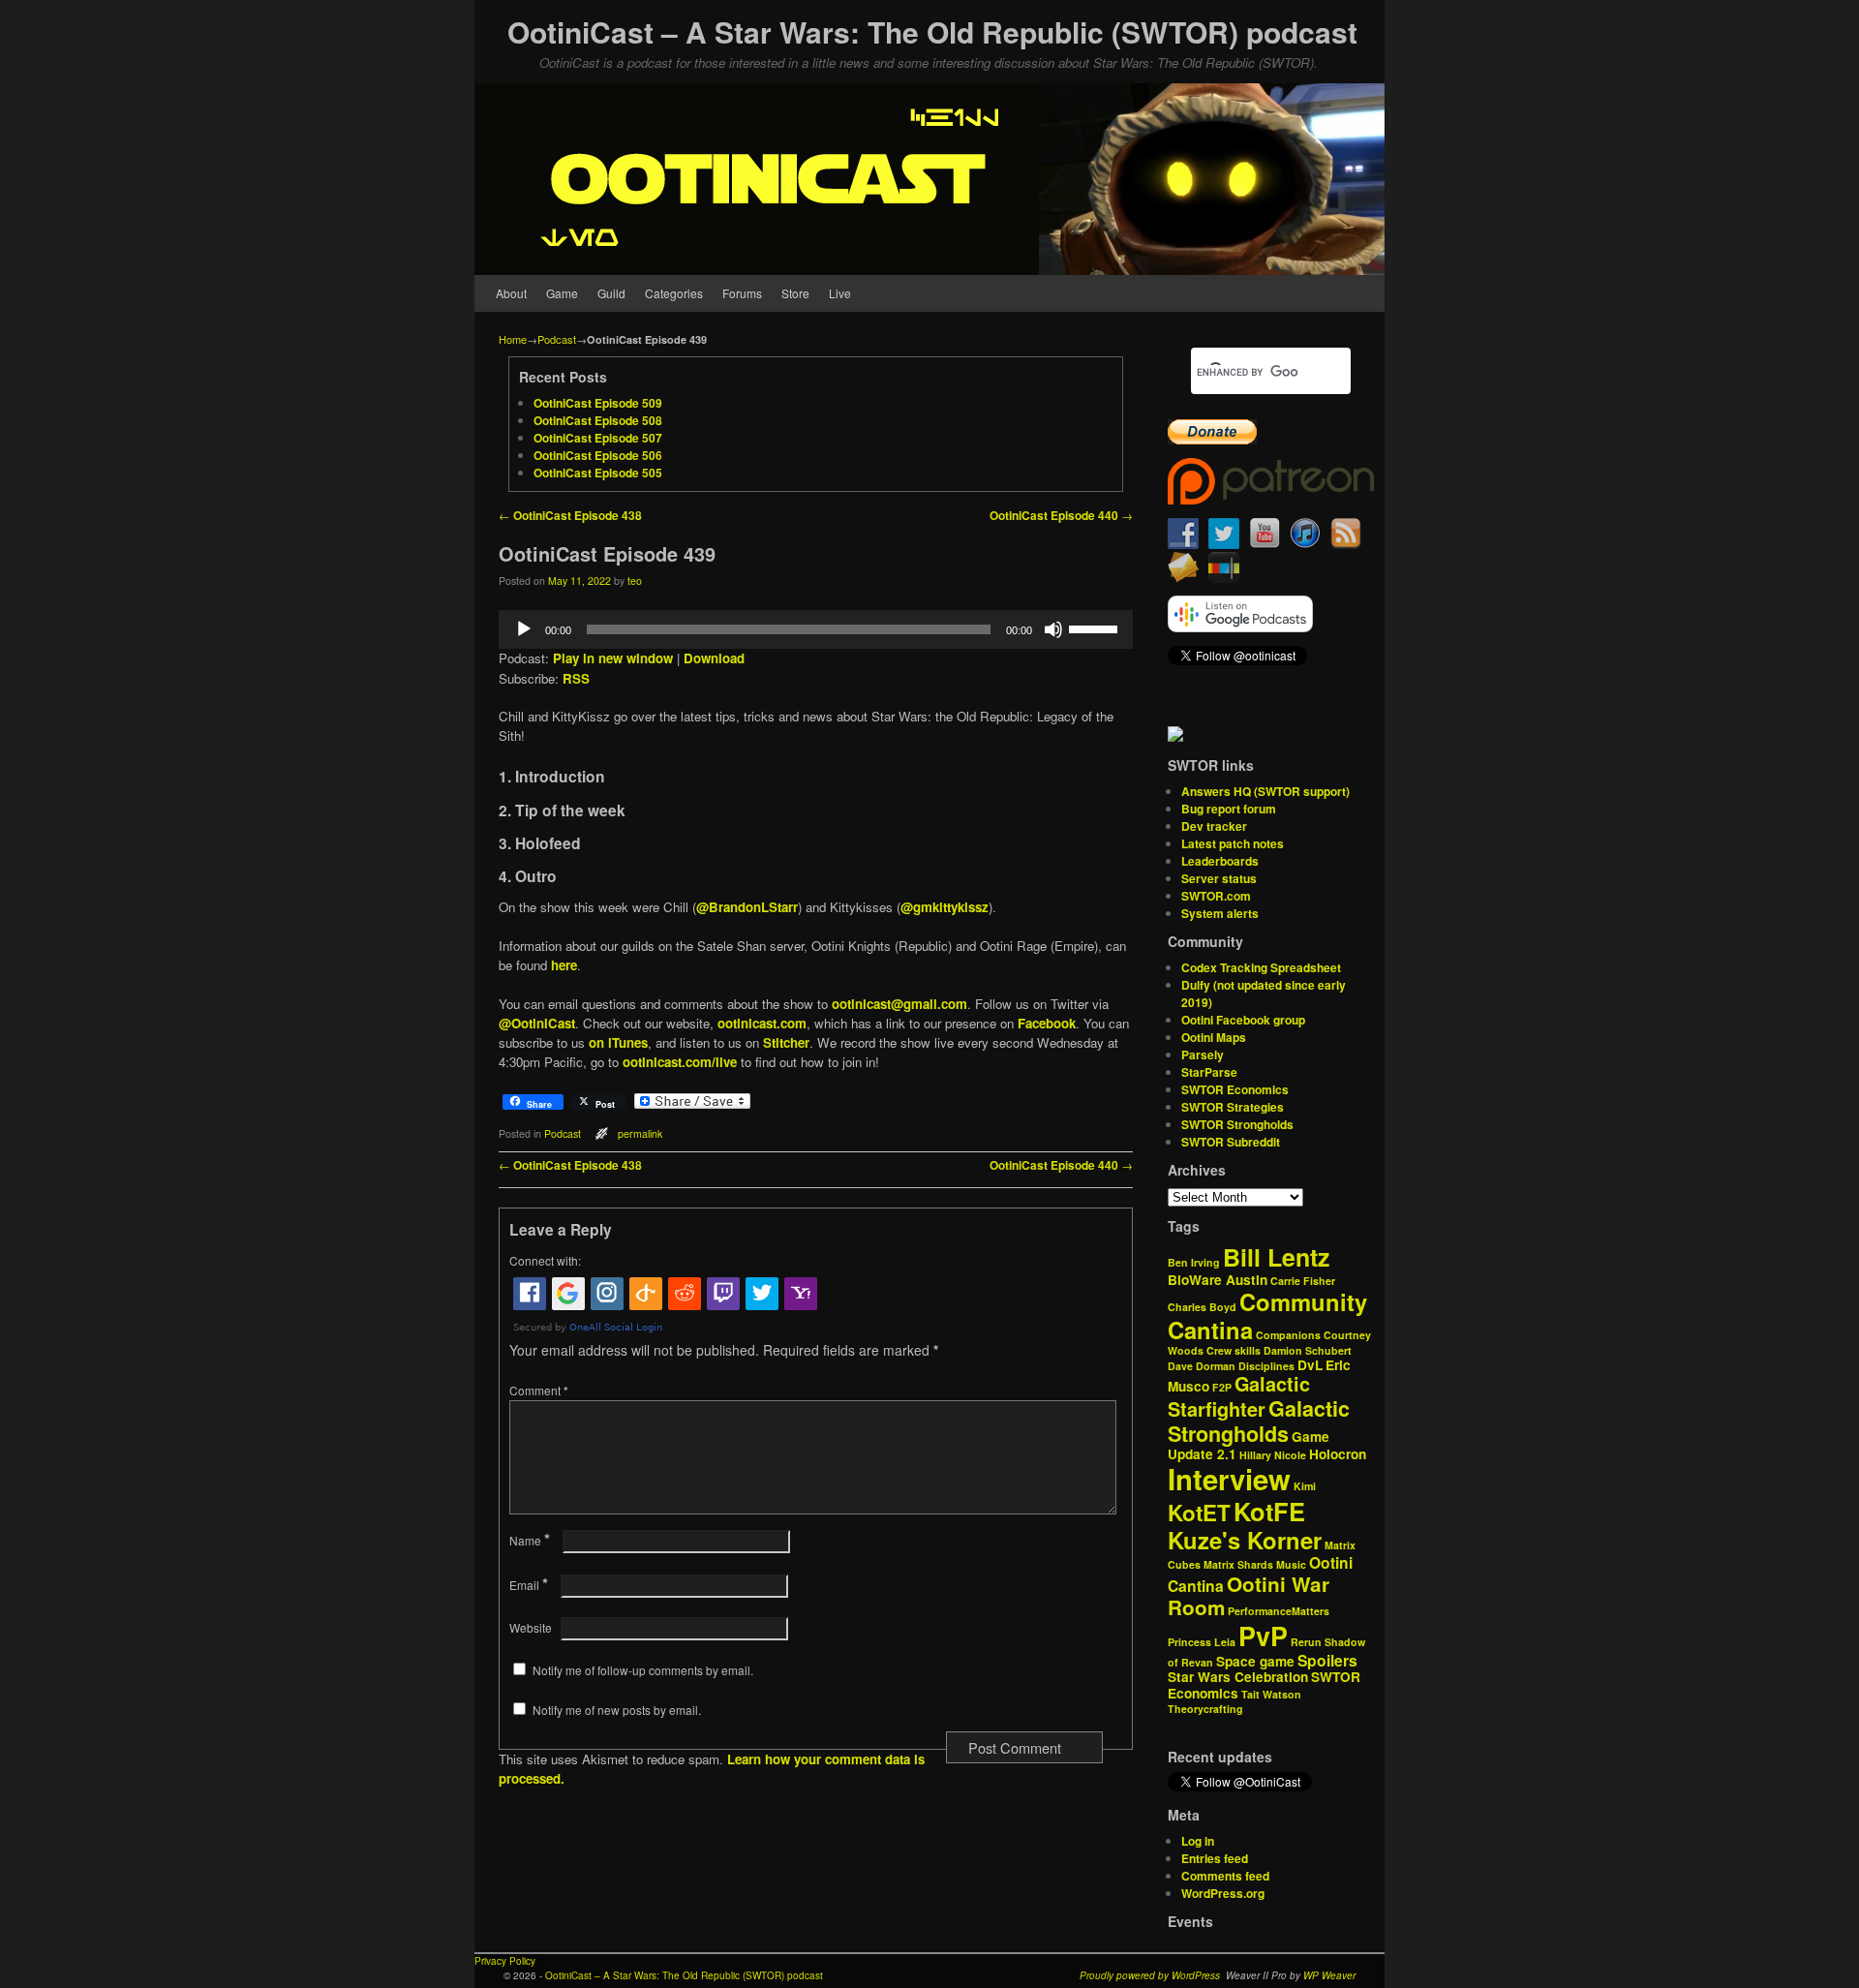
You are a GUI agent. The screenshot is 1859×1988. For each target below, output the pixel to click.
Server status (1219, 878)
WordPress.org (1223, 1893)
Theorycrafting (1205, 1709)
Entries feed (1215, 1858)
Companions (1288, 1335)
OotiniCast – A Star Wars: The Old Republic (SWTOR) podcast (932, 31)
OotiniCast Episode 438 (570, 516)
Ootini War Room (1249, 1596)
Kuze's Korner (1245, 1540)
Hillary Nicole (1273, 1455)
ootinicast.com (762, 1023)
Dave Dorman (1202, 1366)
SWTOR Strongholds (1237, 1124)
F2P (1222, 1387)
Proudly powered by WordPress (1150, 1975)
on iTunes (618, 1042)
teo (635, 581)
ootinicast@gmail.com (899, 1004)
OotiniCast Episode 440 (1061, 516)
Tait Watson (1271, 1694)
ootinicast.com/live (680, 1062)
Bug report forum (1229, 809)
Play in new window (613, 658)
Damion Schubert (1308, 1350)
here (564, 965)
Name (530, 1540)
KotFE (1269, 1511)
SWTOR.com (1216, 896)
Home (513, 339)
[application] (816, 629)
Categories (674, 293)
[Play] (524, 629)
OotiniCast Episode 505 (598, 473)
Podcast (557, 339)
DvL (1310, 1365)
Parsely (1203, 1055)
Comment (539, 1390)
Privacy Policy (505, 1961)
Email (529, 1585)
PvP (1263, 1636)
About (511, 293)
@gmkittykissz (945, 907)
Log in (1198, 1841)
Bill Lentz (1276, 1257)
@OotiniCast (537, 1023)
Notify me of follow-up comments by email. (643, 1670)
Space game (1255, 1661)
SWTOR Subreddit (1231, 1142)
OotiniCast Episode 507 (598, 438)
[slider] (1096, 627)
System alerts (1220, 913)
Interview (1229, 1479)
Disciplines (1266, 1366)
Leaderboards (1220, 861)
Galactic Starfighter (1239, 1396)
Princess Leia (1202, 1642)
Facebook (1047, 1023)
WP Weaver (1329, 1975)
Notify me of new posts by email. (617, 1710)
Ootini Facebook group (1243, 1020)
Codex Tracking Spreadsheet (1261, 967)
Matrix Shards (1238, 1564)
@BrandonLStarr (747, 907)
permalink (640, 1133)
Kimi (1305, 1486)
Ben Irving (1194, 1262)
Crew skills (1234, 1350)
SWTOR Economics (1235, 1089)
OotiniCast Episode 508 (598, 420)
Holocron (1338, 1454)
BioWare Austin (1218, 1280)
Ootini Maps (1214, 1037)
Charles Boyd (1202, 1307)
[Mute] (1053, 629)
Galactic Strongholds (1259, 1421)
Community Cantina (1267, 1315)
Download (714, 658)
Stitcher (786, 1042)
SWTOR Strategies (1233, 1107)
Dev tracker (1214, 826)
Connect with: (545, 1260)
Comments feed (1225, 1876)
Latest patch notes (1233, 843)
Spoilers (1327, 1660)
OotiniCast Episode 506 (598, 455)
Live (840, 293)
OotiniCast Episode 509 (598, 403)
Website (531, 1627)
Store (795, 293)
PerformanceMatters (1279, 1611)
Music (1291, 1564)
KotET (1199, 1513)
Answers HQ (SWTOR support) (1265, 791)
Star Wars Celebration (1238, 1677)
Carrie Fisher (1303, 1281)
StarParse (1209, 1072)
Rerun (1306, 1642)
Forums (742, 293)
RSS (576, 678)
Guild (611, 293)
